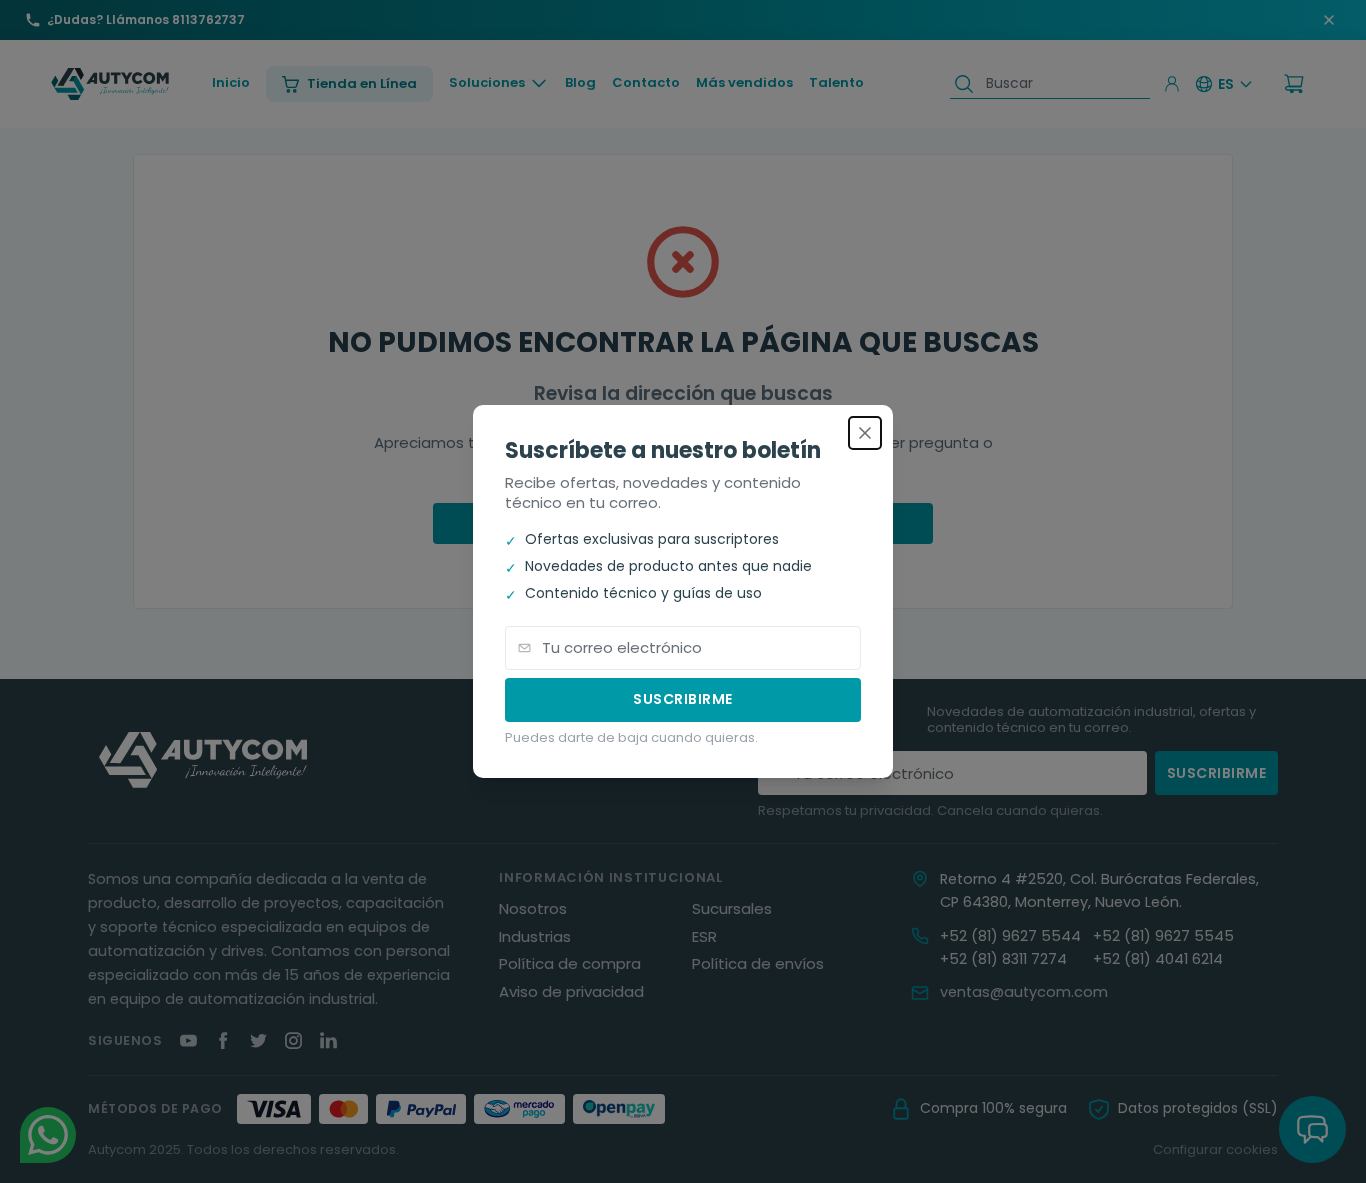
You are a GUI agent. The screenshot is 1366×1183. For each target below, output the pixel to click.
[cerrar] (865, 433)
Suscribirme (683, 699)
